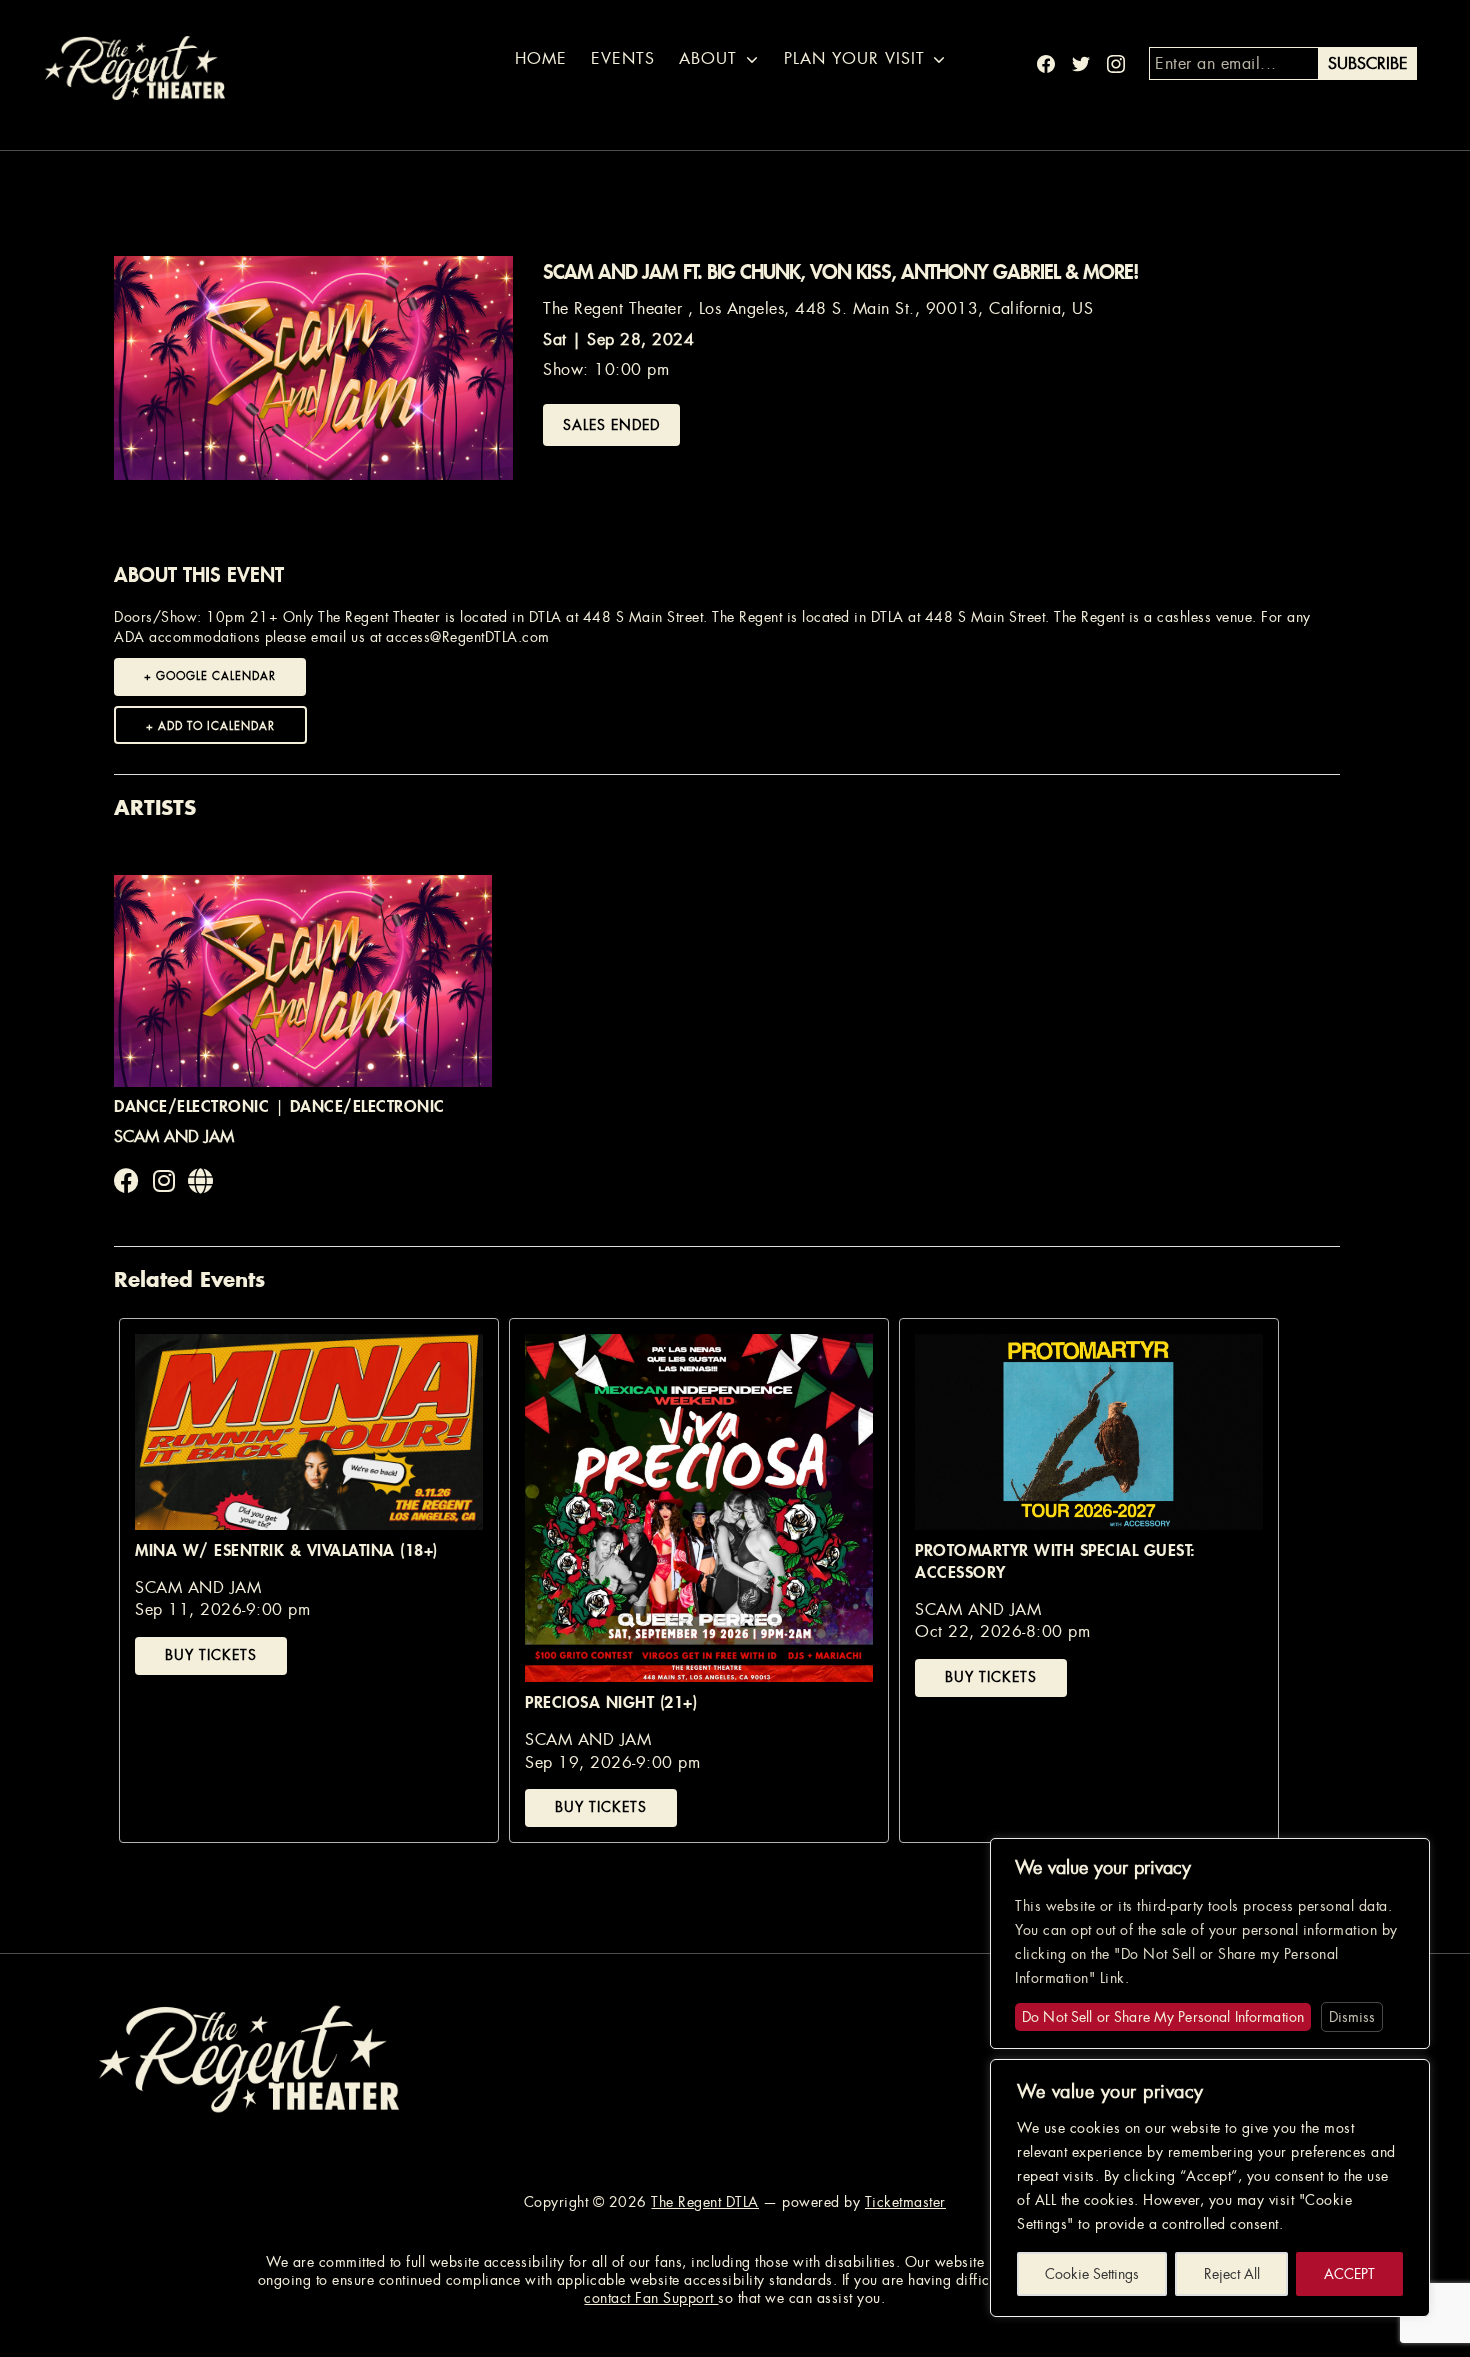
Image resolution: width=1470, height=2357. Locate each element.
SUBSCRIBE (1368, 63)
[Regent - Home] (249, 2057)
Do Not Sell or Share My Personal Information (1163, 2017)
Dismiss (1352, 2017)
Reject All (1232, 2274)
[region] (1210, 2188)
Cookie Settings (1092, 2274)
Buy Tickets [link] (211, 1655)
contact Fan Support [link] (651, 2298)
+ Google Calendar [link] (210, 676)
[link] (127, 1182)
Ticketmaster (905, 2202)
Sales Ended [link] (611, 425)
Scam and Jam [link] (174, 1136)
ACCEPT (1349, 2274)
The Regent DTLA (705, 2202)
